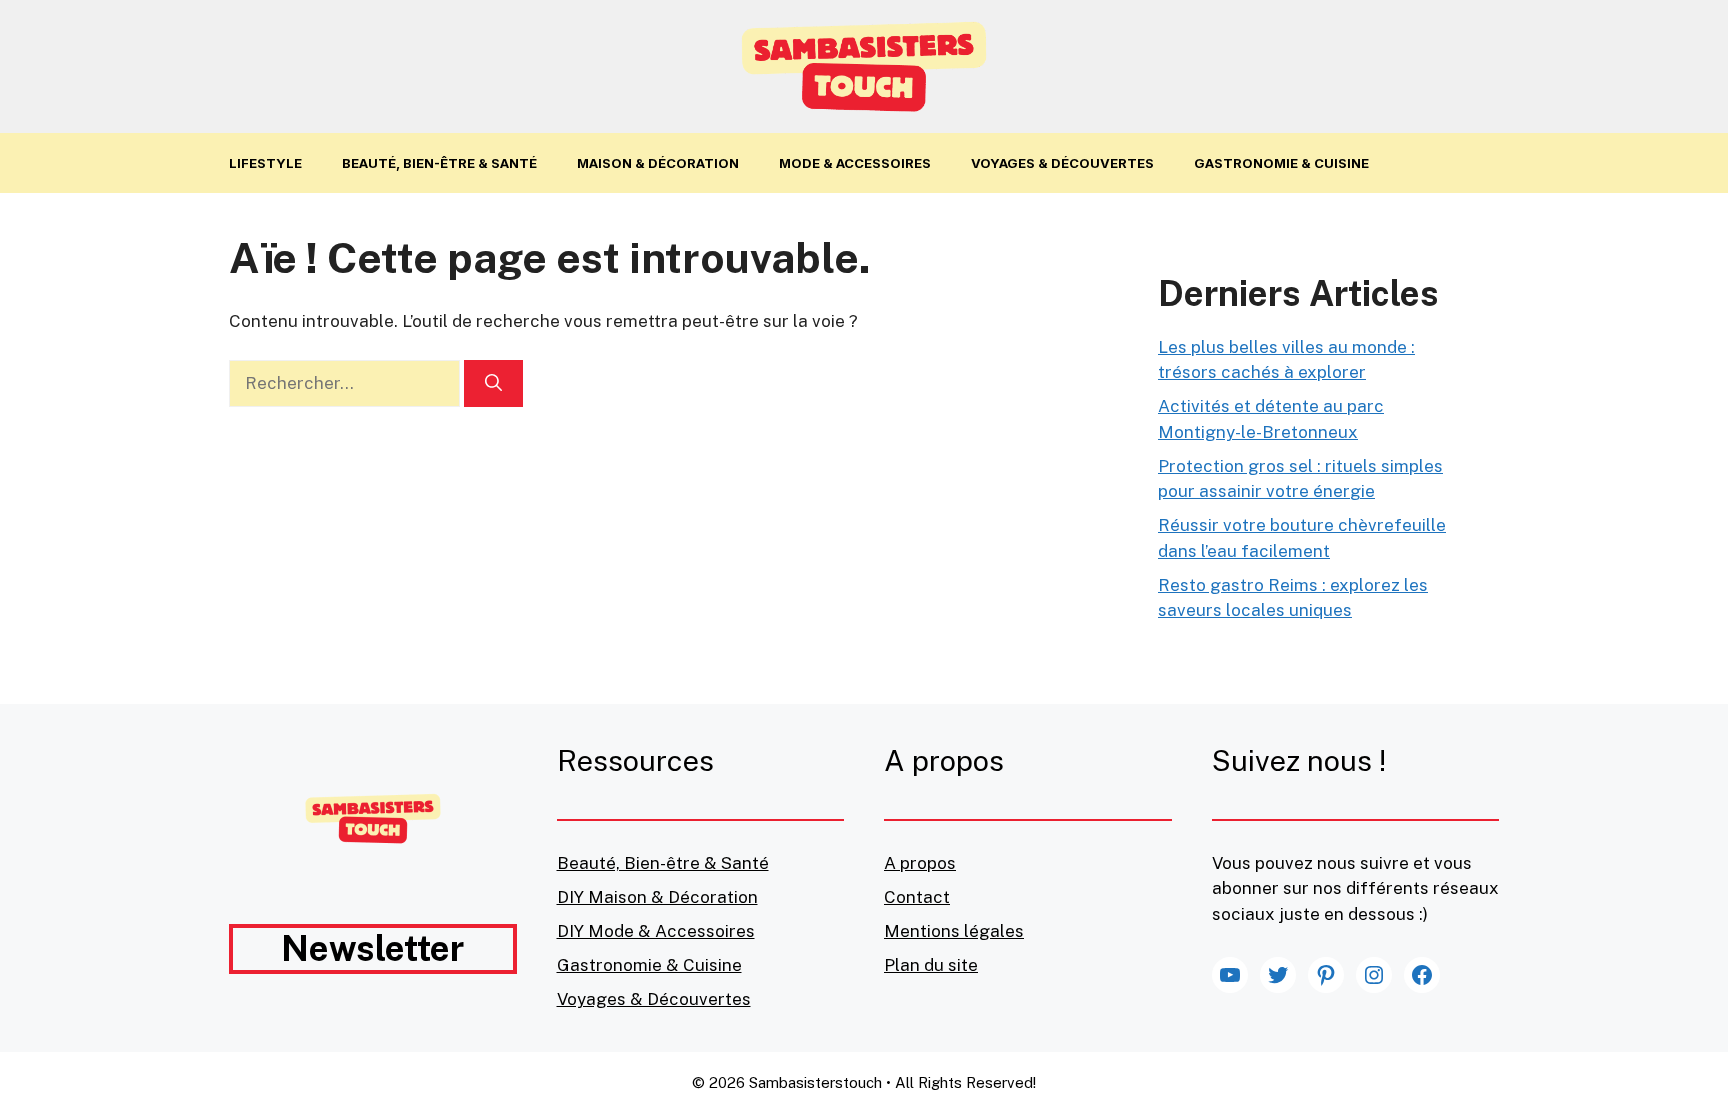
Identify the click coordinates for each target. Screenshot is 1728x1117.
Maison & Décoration (658, 163)
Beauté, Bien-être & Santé (439, 163)
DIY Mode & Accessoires (656, 931)
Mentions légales (954, 931)
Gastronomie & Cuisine (1281, 163)
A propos (920, 863)
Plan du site (931, 965)
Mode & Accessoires (855, 163)
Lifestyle (265, 163)
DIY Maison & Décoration (657, 897)
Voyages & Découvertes (1062, 163)
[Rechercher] (493, 384)
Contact (917, 897)
